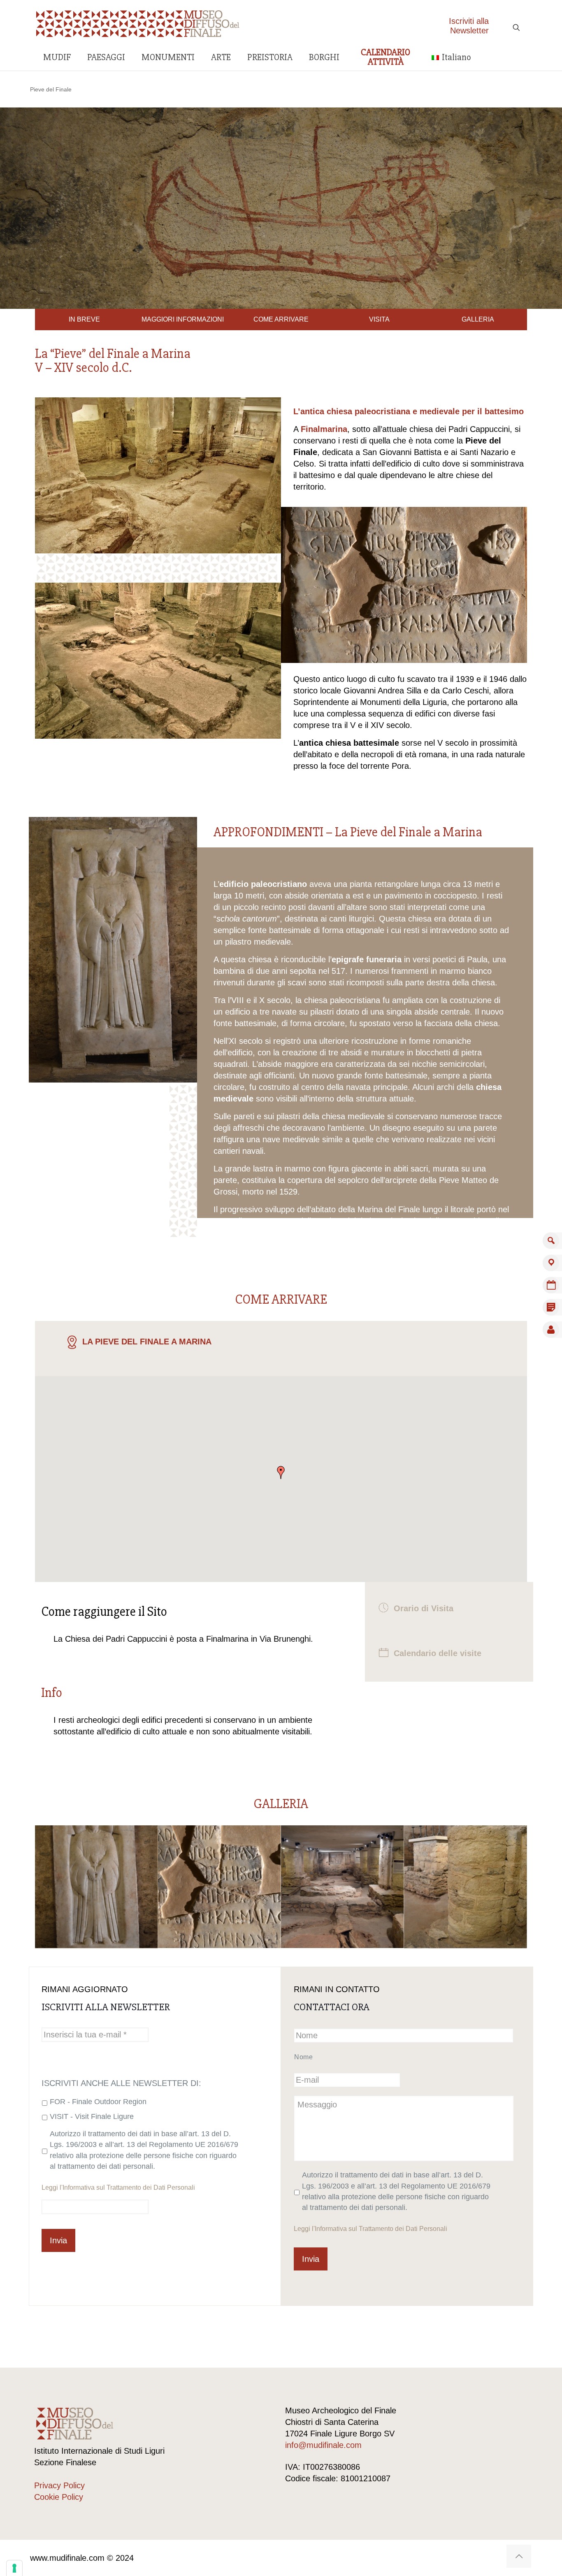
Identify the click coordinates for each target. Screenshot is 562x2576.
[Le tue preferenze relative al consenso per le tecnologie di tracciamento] (14, 2568)
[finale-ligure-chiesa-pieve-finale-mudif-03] (466, 1887)
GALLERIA (478, 319)
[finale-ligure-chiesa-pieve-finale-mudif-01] (219, 1887)
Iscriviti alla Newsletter (469, 26)
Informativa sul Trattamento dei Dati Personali (129, 2187)
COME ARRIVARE (281, 319)
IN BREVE (84, 319)
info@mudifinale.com (323, 2445)
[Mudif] (138, 23)
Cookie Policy (59, 2497)
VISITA (379, 319)
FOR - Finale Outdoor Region (98, 2102)
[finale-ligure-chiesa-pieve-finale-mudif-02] (342, 1887)
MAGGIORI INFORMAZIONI (183, 319)
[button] (281, 1472)
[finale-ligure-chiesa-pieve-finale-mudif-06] (96, 1887)
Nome (304, 2057)
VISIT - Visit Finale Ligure (92, 2116)
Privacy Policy (59, 2485)
